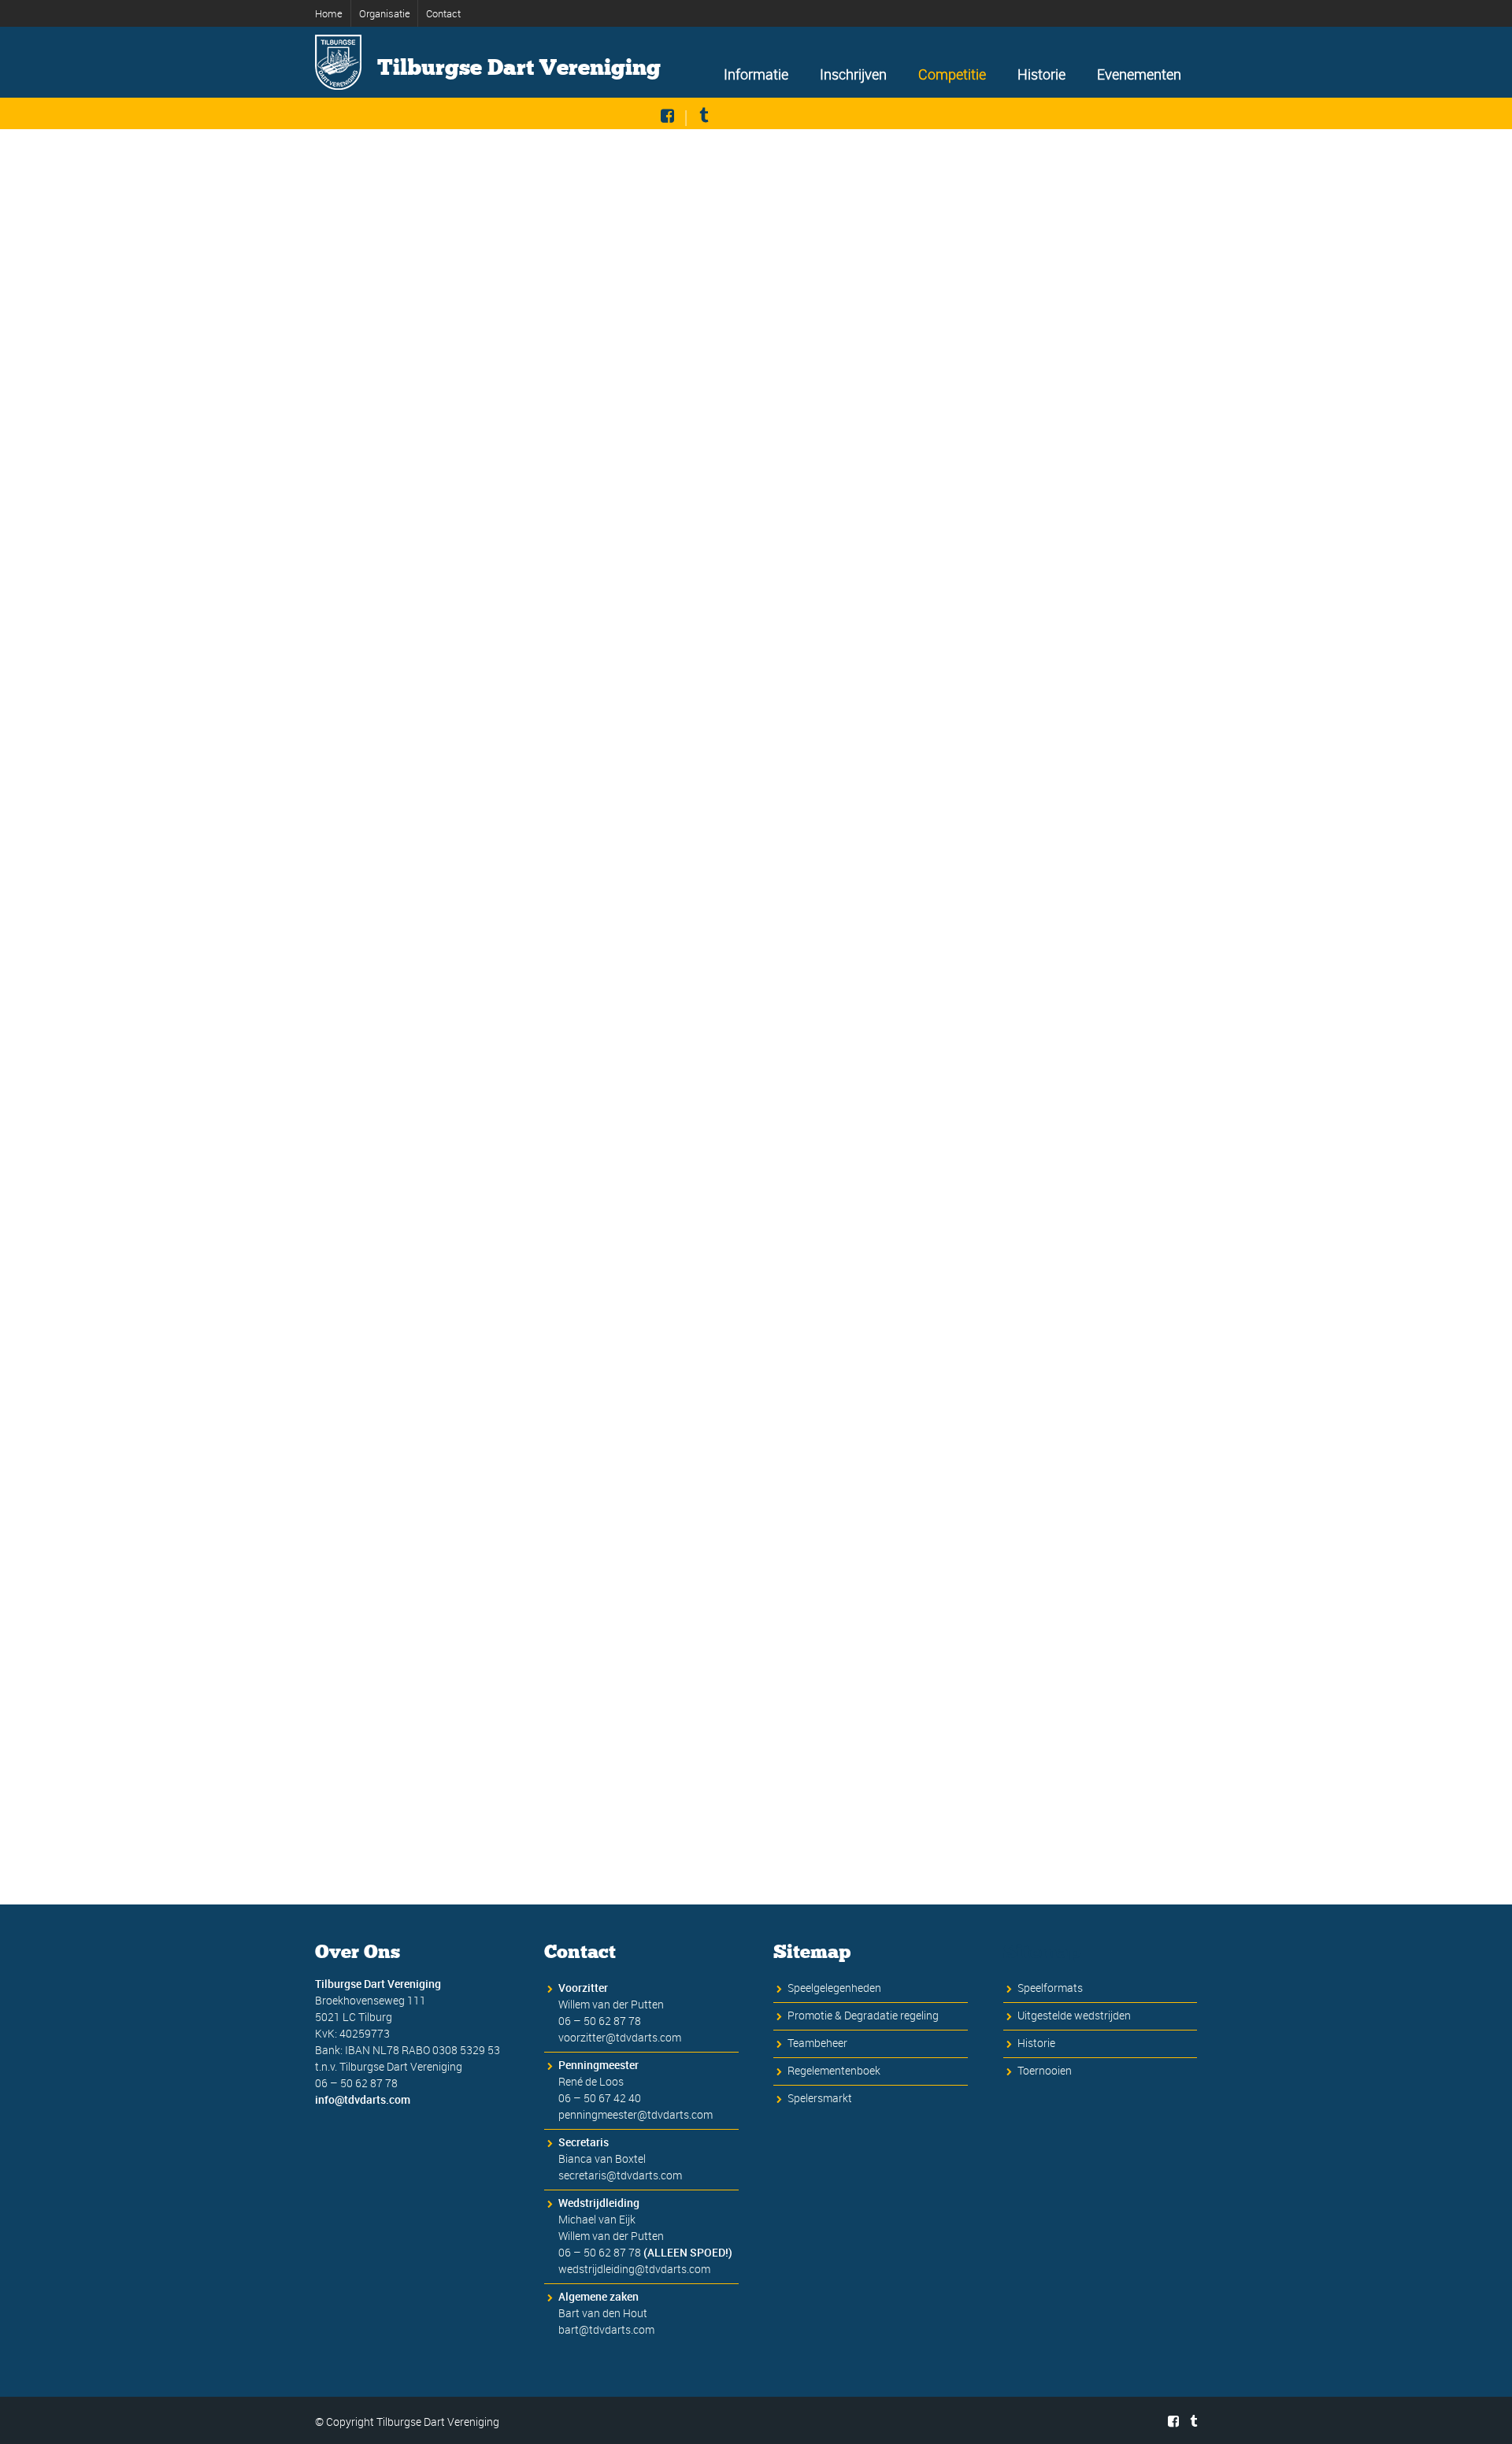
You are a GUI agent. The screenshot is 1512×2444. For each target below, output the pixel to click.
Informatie (756, 74)
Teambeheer (817, 2043)
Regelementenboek (834, 2070)
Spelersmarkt (820, 2098)
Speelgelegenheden (834, 1988)
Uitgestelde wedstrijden (1074, 2015)
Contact (443, 13)
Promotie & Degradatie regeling (863, 2015)
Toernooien (1045, 2070)
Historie (1041, 74)
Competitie (952, 74)
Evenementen (1139, 74)
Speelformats (1050, 1988)
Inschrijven (853, 74)
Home (329, 13)
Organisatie (385, 13)
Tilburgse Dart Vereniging (519, 68)
